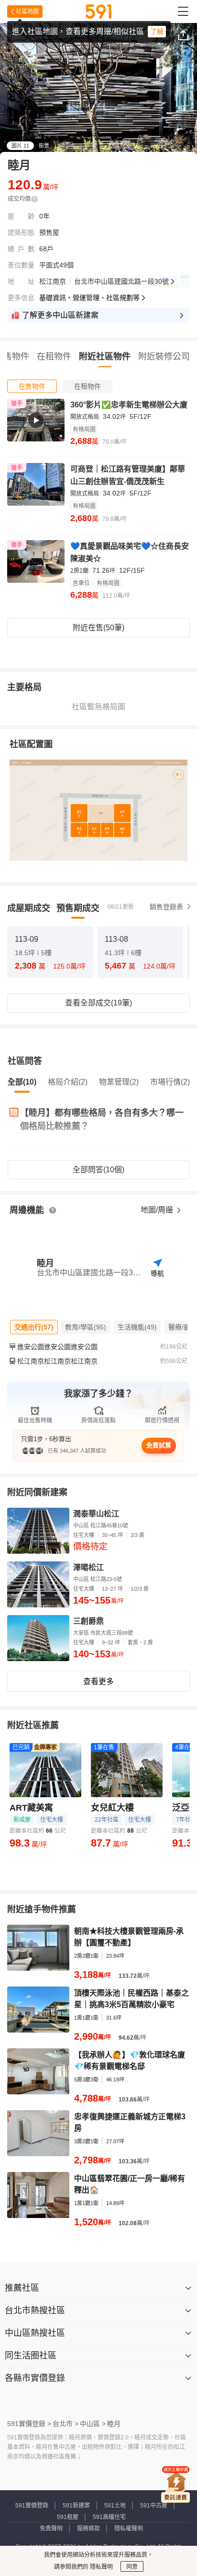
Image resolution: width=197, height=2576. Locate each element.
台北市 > (66, 2424)
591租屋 (68, 2517)
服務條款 (88, 2529)
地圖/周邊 (158, 1210)
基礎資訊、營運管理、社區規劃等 (89, 298)
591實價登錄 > (29, 2424)
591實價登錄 (32, 2506)
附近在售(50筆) (98, 628)
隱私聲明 (101, 2567)
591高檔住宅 (109, 2517)
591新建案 (76, 2506)
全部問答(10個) (98, 1170)
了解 (157, 32)
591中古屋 (154, 2506)
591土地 (115, 2506)
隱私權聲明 (129, 2529)
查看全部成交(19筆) (98, 1003)
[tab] (32, 386)
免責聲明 (51, 2529)
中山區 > (93, 2424)
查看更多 (98, 1681)
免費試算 (159, 1445)
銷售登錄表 (166, 907)
